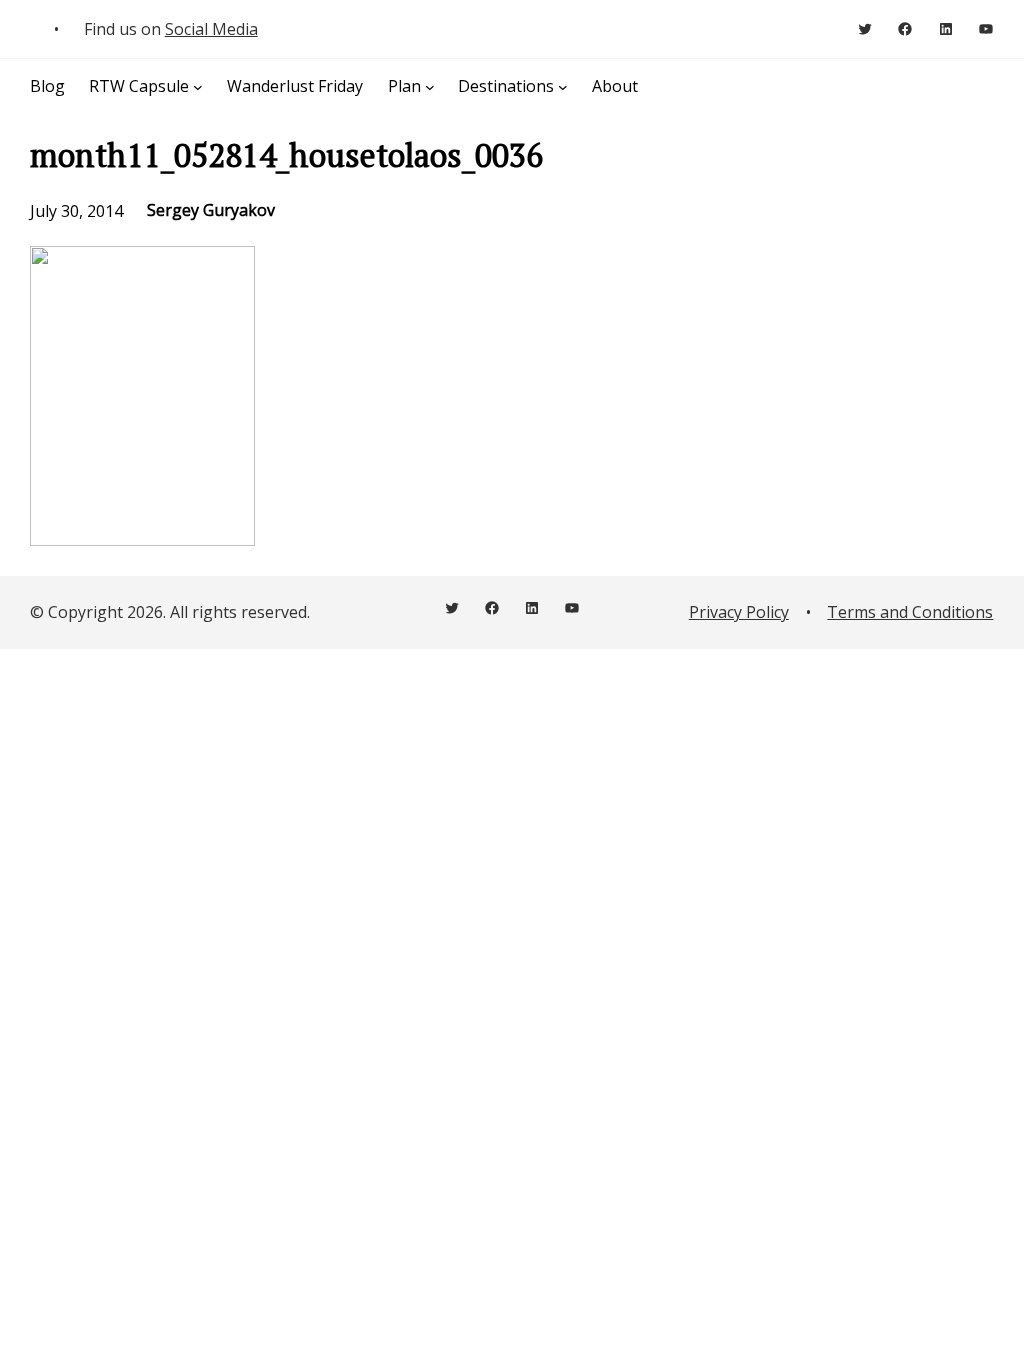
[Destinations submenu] (563, 87)
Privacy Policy (739, 612)
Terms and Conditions (910, 612)
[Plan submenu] (430, 87)
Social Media (211, 29)
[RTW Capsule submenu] (198, 87)
